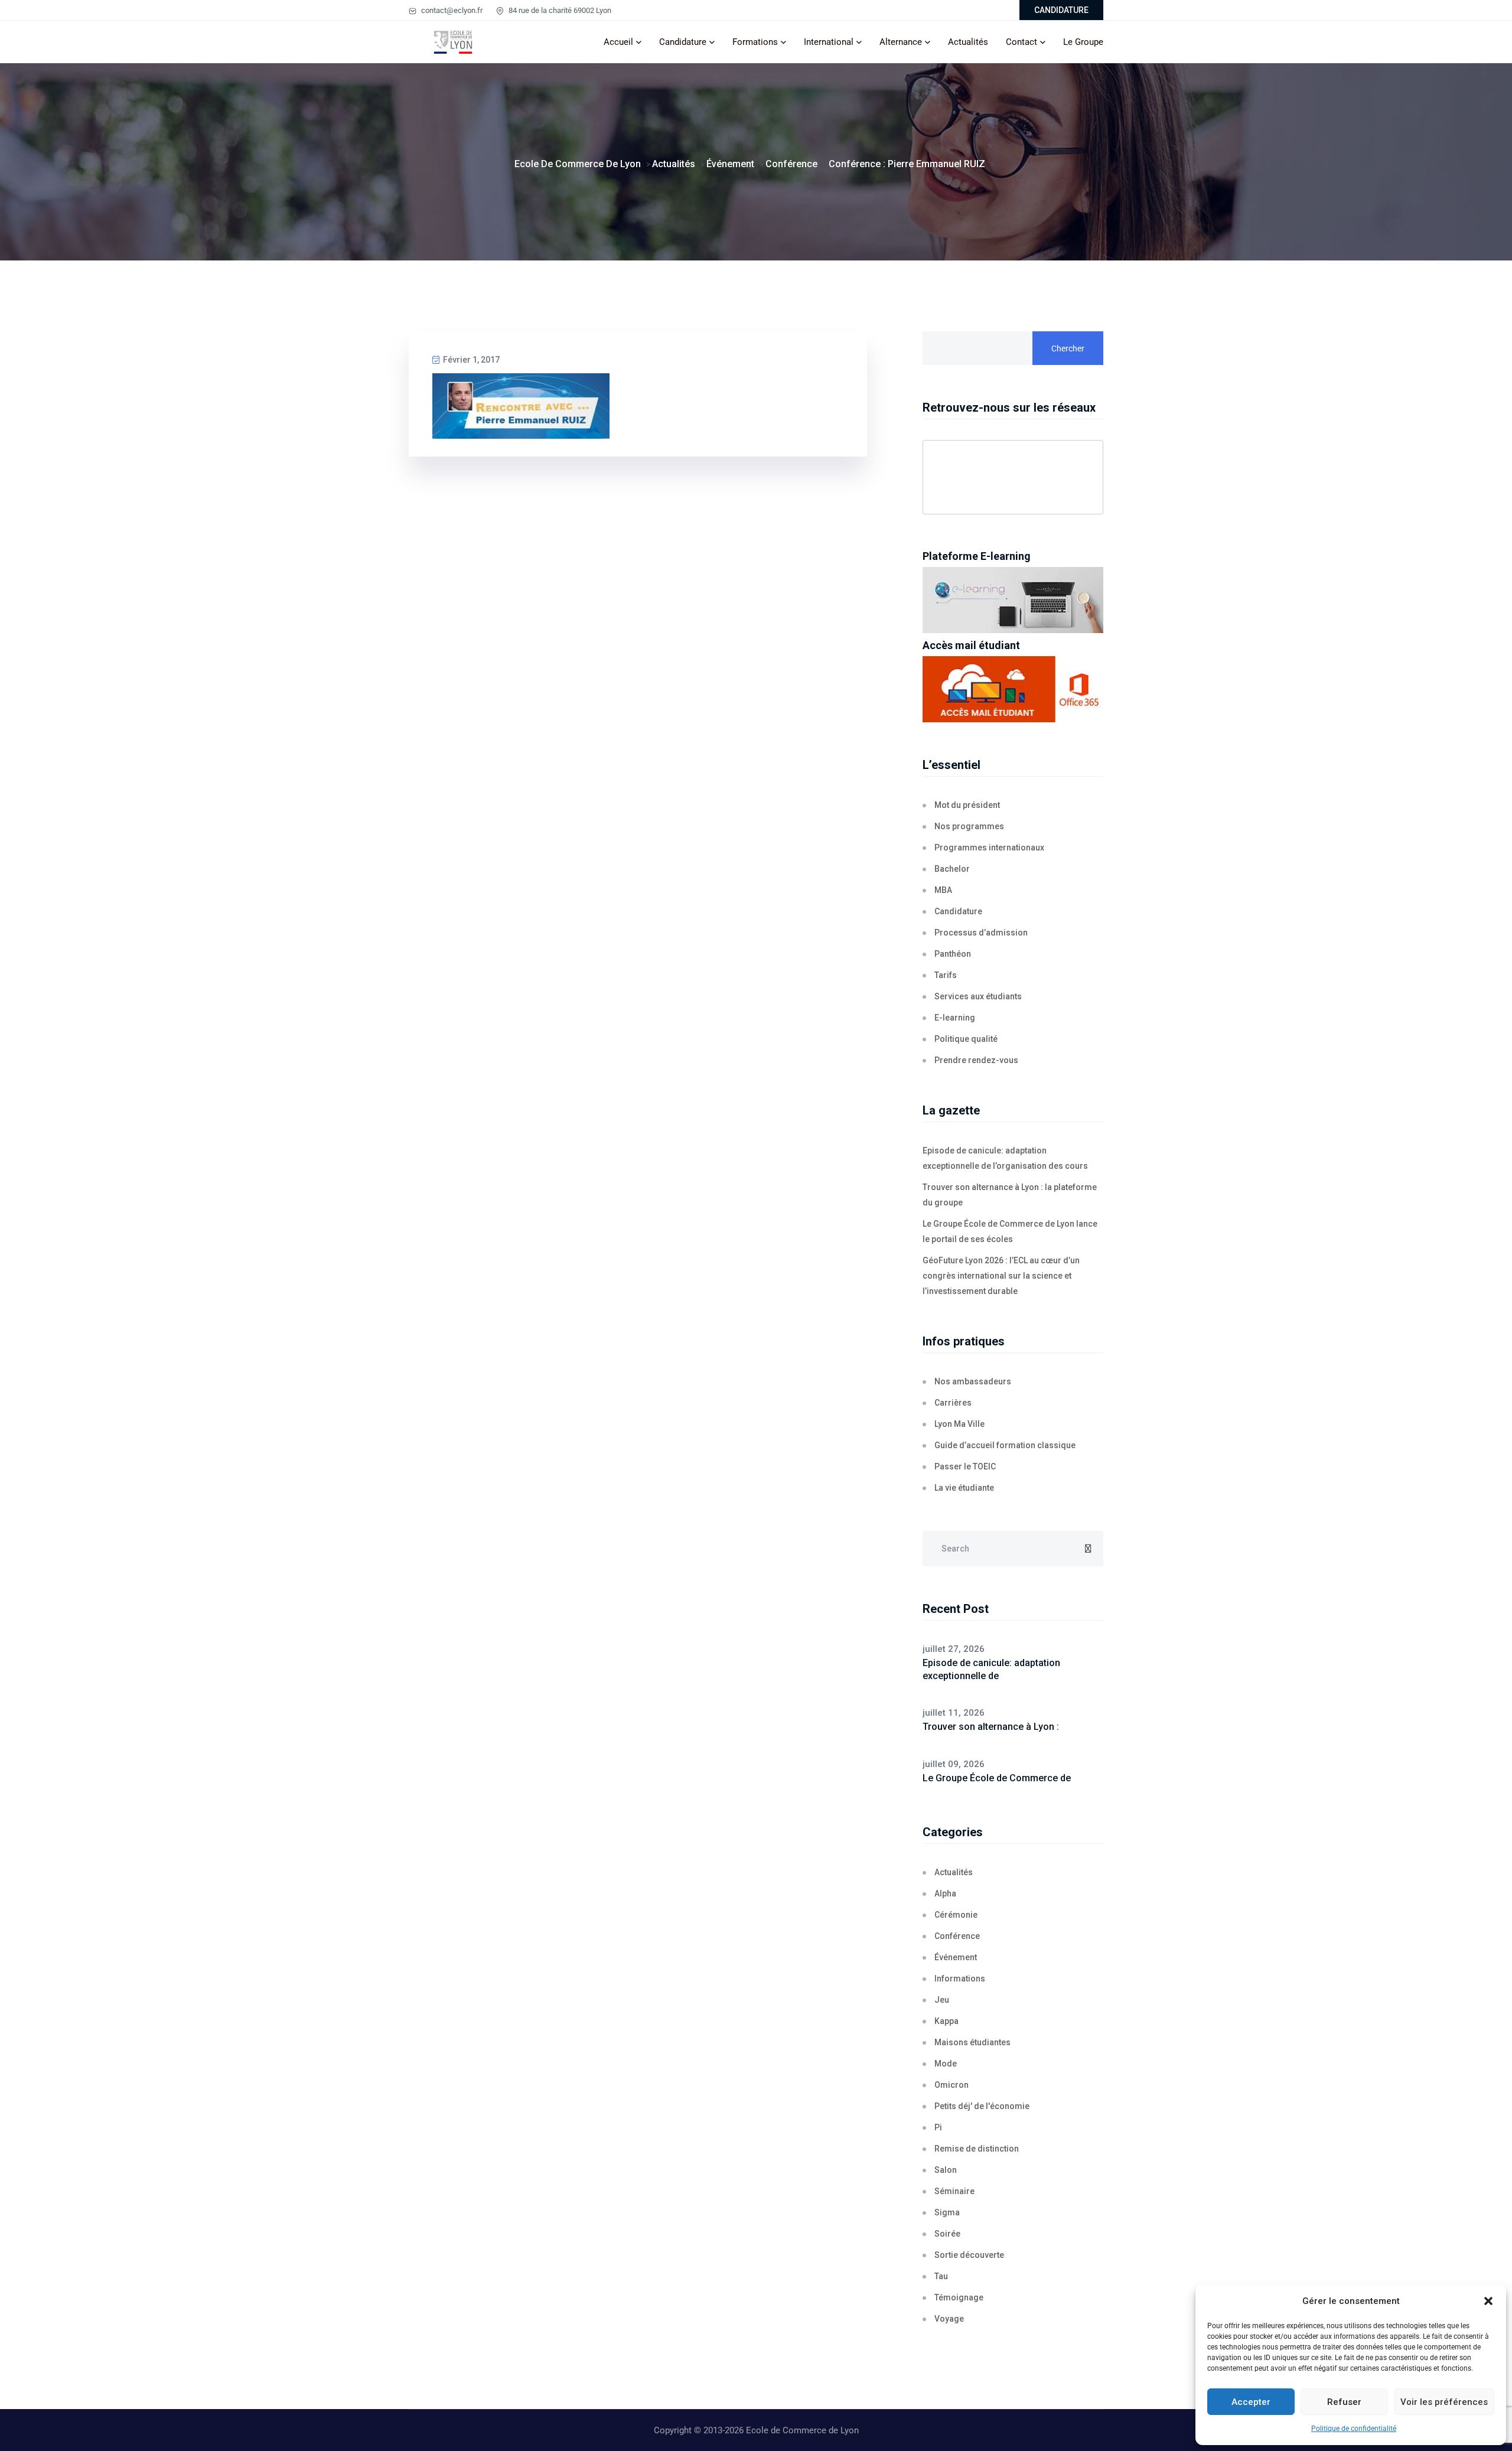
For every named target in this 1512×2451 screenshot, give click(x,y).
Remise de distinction (977, 2149)
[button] (1488, 2301)
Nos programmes (969, 826)
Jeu (942, 2000)
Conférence (957, 1936)
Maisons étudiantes (972, 2042)
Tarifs (946, 975)
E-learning (955, 1018)
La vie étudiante (964, 1488)
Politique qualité (966, 1039)
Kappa (946, 2021)
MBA (943, 890)
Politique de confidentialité (1354, 2429)
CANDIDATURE (1061, 10)
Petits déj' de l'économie (982, 2106)
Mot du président (967, 805)
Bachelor (952, 869)
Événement (956, 1957)
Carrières (953, 1403)
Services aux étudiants (978, 996)
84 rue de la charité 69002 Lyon (559, 10)
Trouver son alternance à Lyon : (991, 1727)
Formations (755, 42)
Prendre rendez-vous (976, 1060)
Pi (938, 2127)
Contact (1021, 42)
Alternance (901, 42)
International (829, 42)
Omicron (951, 2085)
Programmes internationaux (989, 848)
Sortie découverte (969, 2255)
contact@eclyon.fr (451, 10)
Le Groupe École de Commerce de (997, 1778)
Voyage (949, 2319)
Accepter (1251, 2402)
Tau (941, 2276)
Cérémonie (956, 1915)
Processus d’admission (981, 933)
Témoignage (959, 2297)
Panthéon (953, 954)
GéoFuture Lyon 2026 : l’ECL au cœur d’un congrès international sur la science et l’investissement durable (1001, 1276)
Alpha (945, 1893)
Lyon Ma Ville (959, 1424)
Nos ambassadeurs (973, 1381)
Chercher (1068, 348)
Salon (946, 2170)
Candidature (683, 42)
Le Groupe (1083, 42)
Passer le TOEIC (965, 1466)
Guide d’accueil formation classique (1005, 1445)
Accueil (618, 42)
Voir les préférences (1444, 2402)
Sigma (947, 2212)
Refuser (1344, 2402)
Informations (960, 1979)
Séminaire (954, 2191)
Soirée (947, 2234)
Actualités (968, 42)
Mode (946, 2064)
